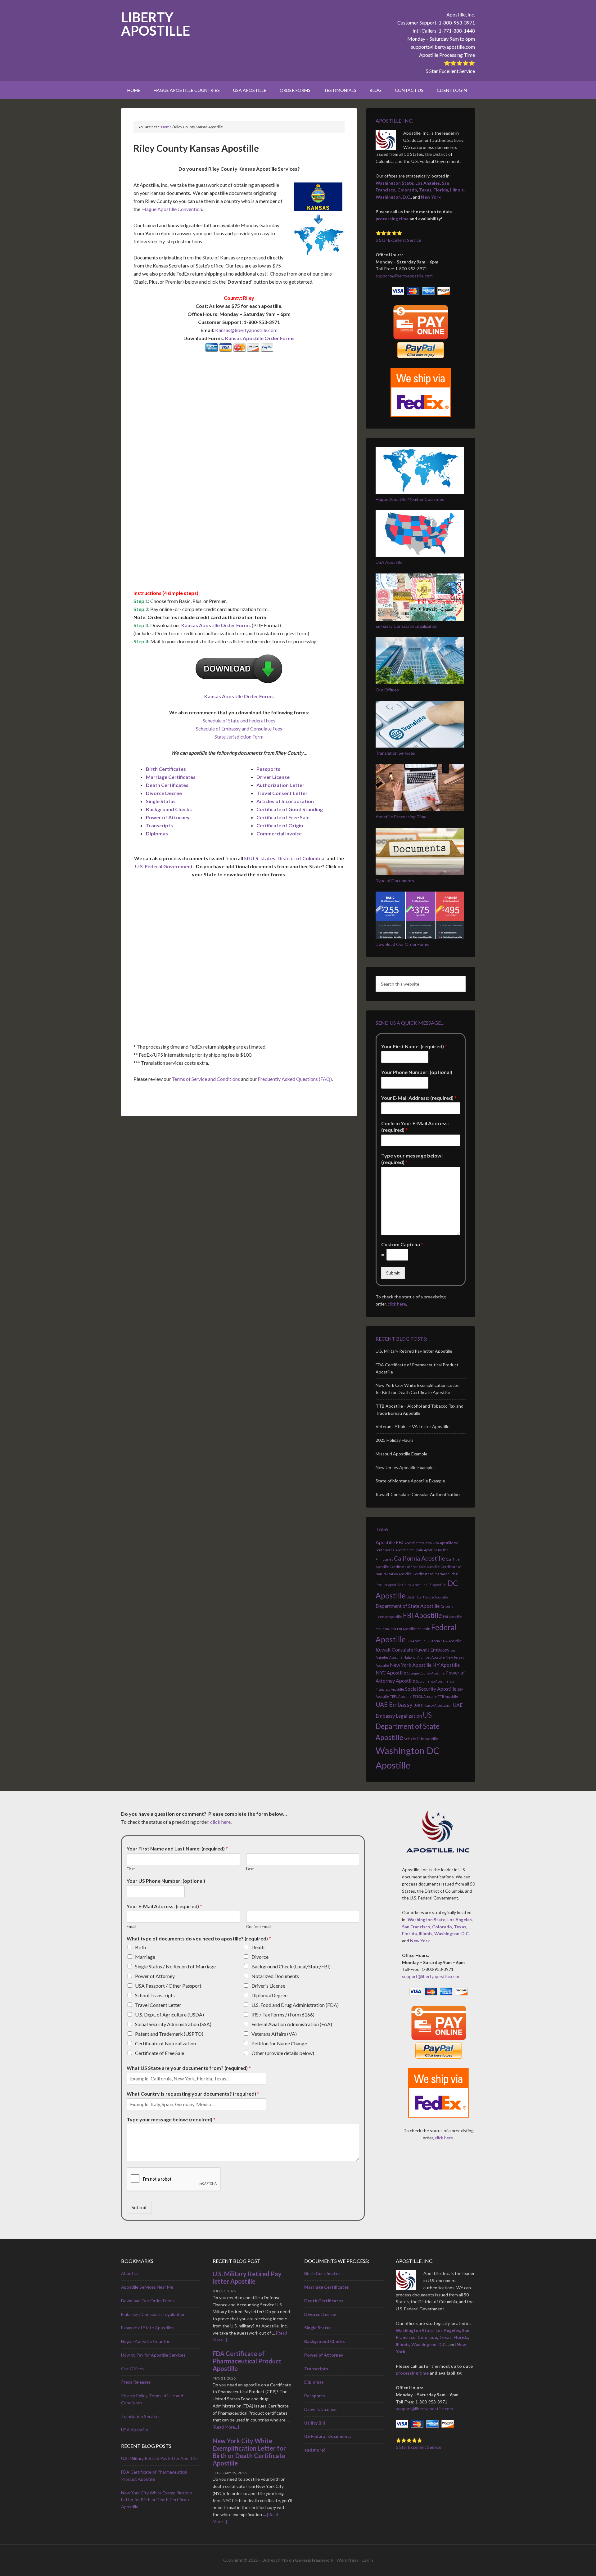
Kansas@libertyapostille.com (246, 330)
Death (258, 1947)
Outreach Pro (275, 2560)
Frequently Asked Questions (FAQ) (295, 1079)
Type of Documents (395, 881)
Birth (140, 1947)
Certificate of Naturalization (165, 2043)
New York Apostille (411, 1665)
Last (250, 1869)
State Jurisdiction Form (239, 737)
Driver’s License (320, 2409)
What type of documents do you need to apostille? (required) (199, 1938)
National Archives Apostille (424, 1657)
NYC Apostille (391, 1672)
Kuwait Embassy (432, 1650)
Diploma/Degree (269, 1995)
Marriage (145, 1957)
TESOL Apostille (425, 1696)
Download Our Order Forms (402, 944)
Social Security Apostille (431, 1689)
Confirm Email (259, 1926)
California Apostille (420, 1558)
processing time (392, 219)
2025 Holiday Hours (395, 1440)
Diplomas (157, 833)
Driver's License (268, 1986)
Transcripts (159, 825)
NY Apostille (446, 1665)
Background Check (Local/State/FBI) (291, 1966)
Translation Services (395, 753)
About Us (130, 2273)
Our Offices (387, 690)
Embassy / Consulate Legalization (153, 2314)
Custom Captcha (402, 1244)
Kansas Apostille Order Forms (260, 338)
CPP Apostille (436, 1585)
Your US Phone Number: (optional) (166, 1881)
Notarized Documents (275, 1976)
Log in (367, 2560)
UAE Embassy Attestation (433, 1705)
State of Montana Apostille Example (410, 1481)
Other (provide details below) (283, 2053)
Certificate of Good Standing (290, 809)
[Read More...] (226, 2427)
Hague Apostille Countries (147, 2341)
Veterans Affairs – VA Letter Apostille (413, 1426)
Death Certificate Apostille (427, 1597)
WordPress (348, 2560)
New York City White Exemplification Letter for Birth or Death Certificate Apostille (157, 2500)
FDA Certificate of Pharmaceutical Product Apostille (247, 2361)
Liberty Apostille (156, 24)
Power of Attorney (168, 817)
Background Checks (169, 809)
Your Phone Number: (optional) (417, 1072)
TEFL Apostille (401, 1696)
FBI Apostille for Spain (414, 1629)
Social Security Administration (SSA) (173, 2024)
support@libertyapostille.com (443, 47)
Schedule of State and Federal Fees (239, 720)
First (131, 1869)
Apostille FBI (390, 1542)
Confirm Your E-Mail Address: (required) (415, 1126)
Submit (393, 1273)
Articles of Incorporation (285, 801)
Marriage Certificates (171, 777)
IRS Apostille (416, 1641)
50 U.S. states (260, 858)
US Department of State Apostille (408, 1726)
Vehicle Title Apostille (421, 1739)
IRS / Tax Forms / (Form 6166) (283, 2014)
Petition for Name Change (279, 2043)
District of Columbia (301, 858)
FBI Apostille (422, 1615)
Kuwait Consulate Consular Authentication (418, 1494)
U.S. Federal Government (164, 866)
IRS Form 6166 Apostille (444, 1641)
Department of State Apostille (408, 1606)
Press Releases (136, 2382)
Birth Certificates (166, 769)
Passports (268, 769)
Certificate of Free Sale (283, 817)
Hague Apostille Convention (172, 209)
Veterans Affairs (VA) (274, 2034)
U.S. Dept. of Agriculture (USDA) (169, 2014)
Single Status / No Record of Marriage (175, 1966)
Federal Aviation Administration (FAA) (292, 2024)
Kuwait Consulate (394, 1650)
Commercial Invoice (279, 833)
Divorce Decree (164, 793)
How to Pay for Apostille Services (153, 2355)
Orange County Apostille (426, 1673)
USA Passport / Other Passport (168, 1986)
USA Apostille (389, 562)
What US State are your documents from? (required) (189, 2068)
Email (131, 1926)
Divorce (260, 1957)
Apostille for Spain (409, 1550)
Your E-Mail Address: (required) (419, 1098)
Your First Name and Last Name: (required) (177, 1848)
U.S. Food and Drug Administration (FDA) (295, 2005)
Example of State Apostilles (148, 2328)
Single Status (161, 801)
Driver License (273, 777)
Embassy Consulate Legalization (407, 626)
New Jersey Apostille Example (405, 1467)
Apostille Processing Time (447, 55)
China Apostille (414, 1585)
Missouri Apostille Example (402, 1454)
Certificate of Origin (280, 825)
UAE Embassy (394, 1704)
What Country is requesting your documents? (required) (193, 2094)
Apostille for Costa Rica (422, 1543)
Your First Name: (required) (414, 1046)
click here (397, 1304)
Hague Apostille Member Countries (410, 499)
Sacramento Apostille (432, 1681)
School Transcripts (155, 1995)
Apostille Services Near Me (147, 2287)
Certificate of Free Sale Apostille (415, 1567)
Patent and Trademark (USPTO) (169, 2034)
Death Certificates (167, 785)
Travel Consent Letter (282, 793)
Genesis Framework (314, 2560)
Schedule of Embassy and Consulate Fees (239, 728)
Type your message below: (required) (412, 1159)
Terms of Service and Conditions (206, 1079)
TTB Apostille (448, 1696)
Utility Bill (315, 2423)
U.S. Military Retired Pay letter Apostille (414, 1351)
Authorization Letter (280, 785)
